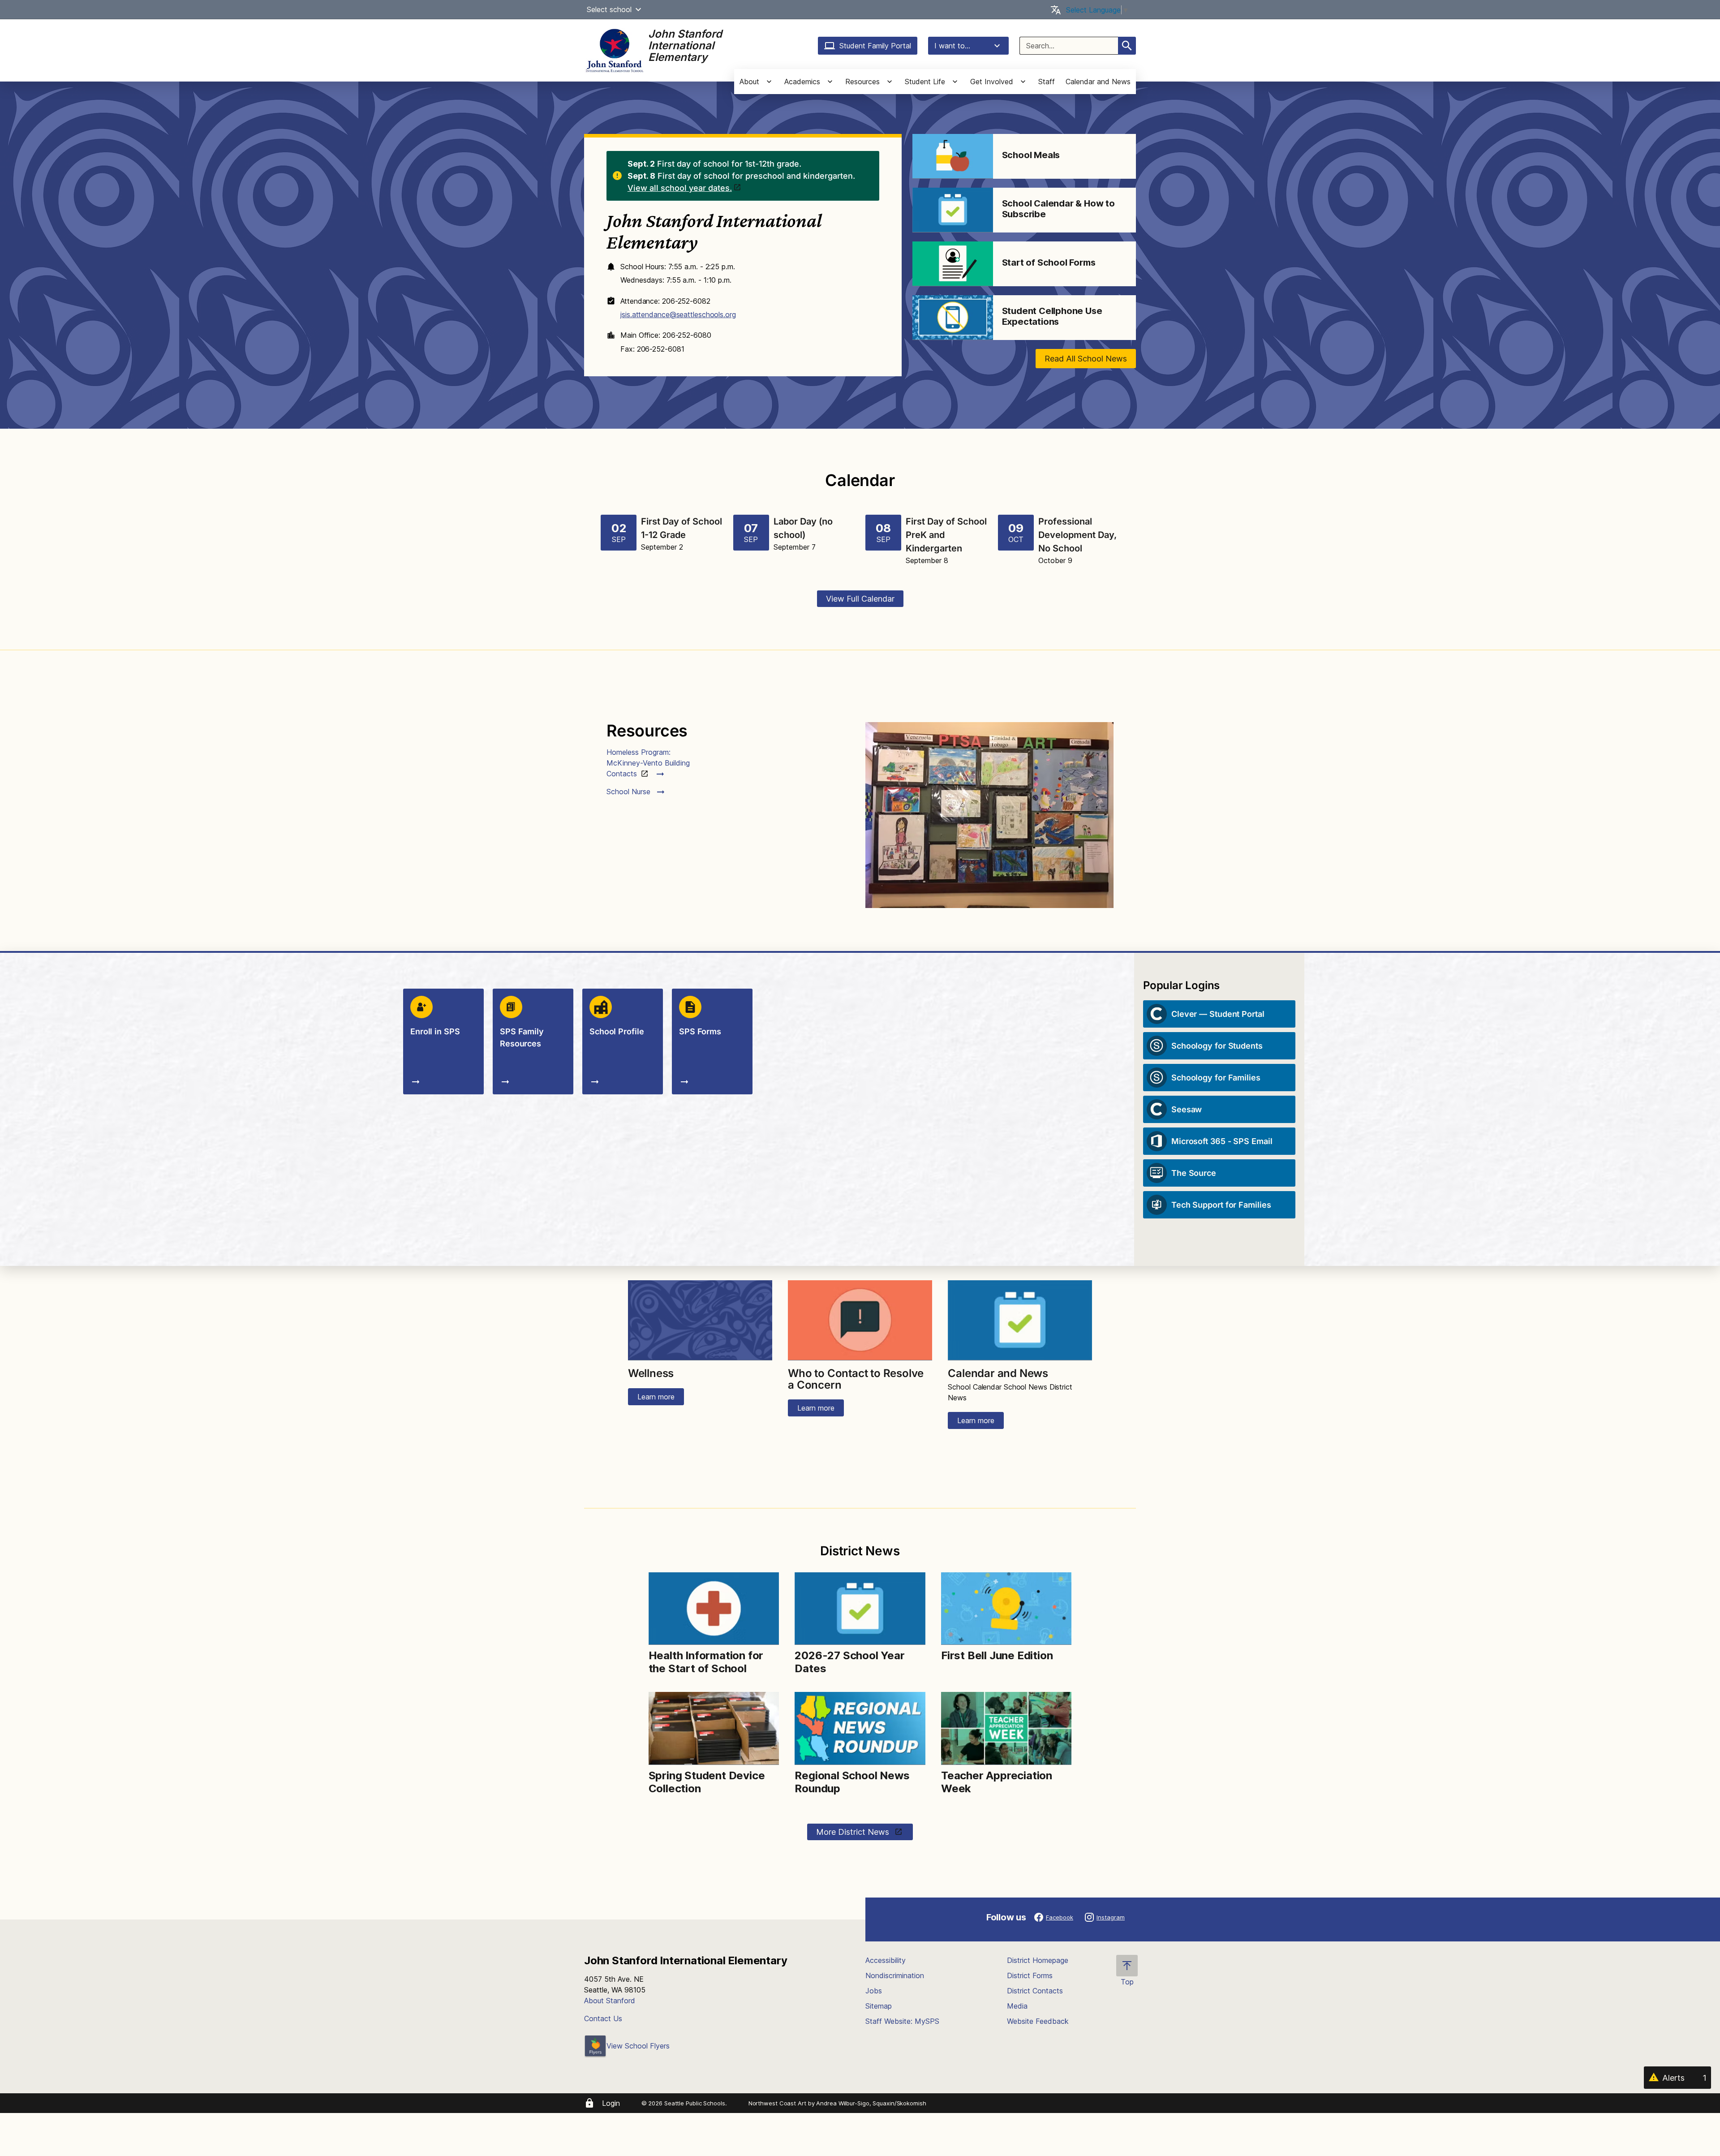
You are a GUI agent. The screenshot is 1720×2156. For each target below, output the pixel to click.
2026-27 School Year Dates (849, 1662)
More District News (854, 1832)
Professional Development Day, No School (1077, 535)
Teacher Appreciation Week (997, 1782)
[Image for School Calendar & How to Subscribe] (953, 210)
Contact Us (603, 2018)
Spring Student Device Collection (707, 1782)
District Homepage (1038, 1960)
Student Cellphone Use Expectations (1052, 316)
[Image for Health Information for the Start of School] (714, 1609)
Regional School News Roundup (852, 1782)
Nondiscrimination (895, 1975)
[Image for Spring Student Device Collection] (714, 1728)
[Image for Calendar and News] (1020, 1321)
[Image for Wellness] (700, 1321)
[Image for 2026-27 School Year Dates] (860, 1609)
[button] (638, 9)
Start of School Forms (1049, 263)
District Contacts (1035, 1991)
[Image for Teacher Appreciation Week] (1006, 1728)
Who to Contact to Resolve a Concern (856, 1379)
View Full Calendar (860, 599)
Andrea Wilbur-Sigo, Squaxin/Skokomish (871, 2103)
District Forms (1030, 1975)
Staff (1047, 82)
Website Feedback (1038, 2021)
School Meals (1031, 155)
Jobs (874, 1991)
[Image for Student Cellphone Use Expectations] (953, 318)
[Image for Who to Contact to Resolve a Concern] (860, 1321)
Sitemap (879, 2006)
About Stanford (610, 2001)
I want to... (952, 46)
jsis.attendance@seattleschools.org (678, 314)
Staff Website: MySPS (902, 2021)
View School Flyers (638, 2046)
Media (1017, 2006)
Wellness (651, 1373)
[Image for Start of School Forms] (953, 264)
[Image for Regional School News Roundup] (860, 1728)
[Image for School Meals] (953, 156)
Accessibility (886, 1960)
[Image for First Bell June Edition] (1006, 1609)
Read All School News (1086, 359)
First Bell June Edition (997, 1655)
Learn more (656, 1397)
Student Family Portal (875, 46)
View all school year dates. (680, 188)
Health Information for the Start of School (706, 1662)
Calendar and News (1098, 82)
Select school (609, 9)
